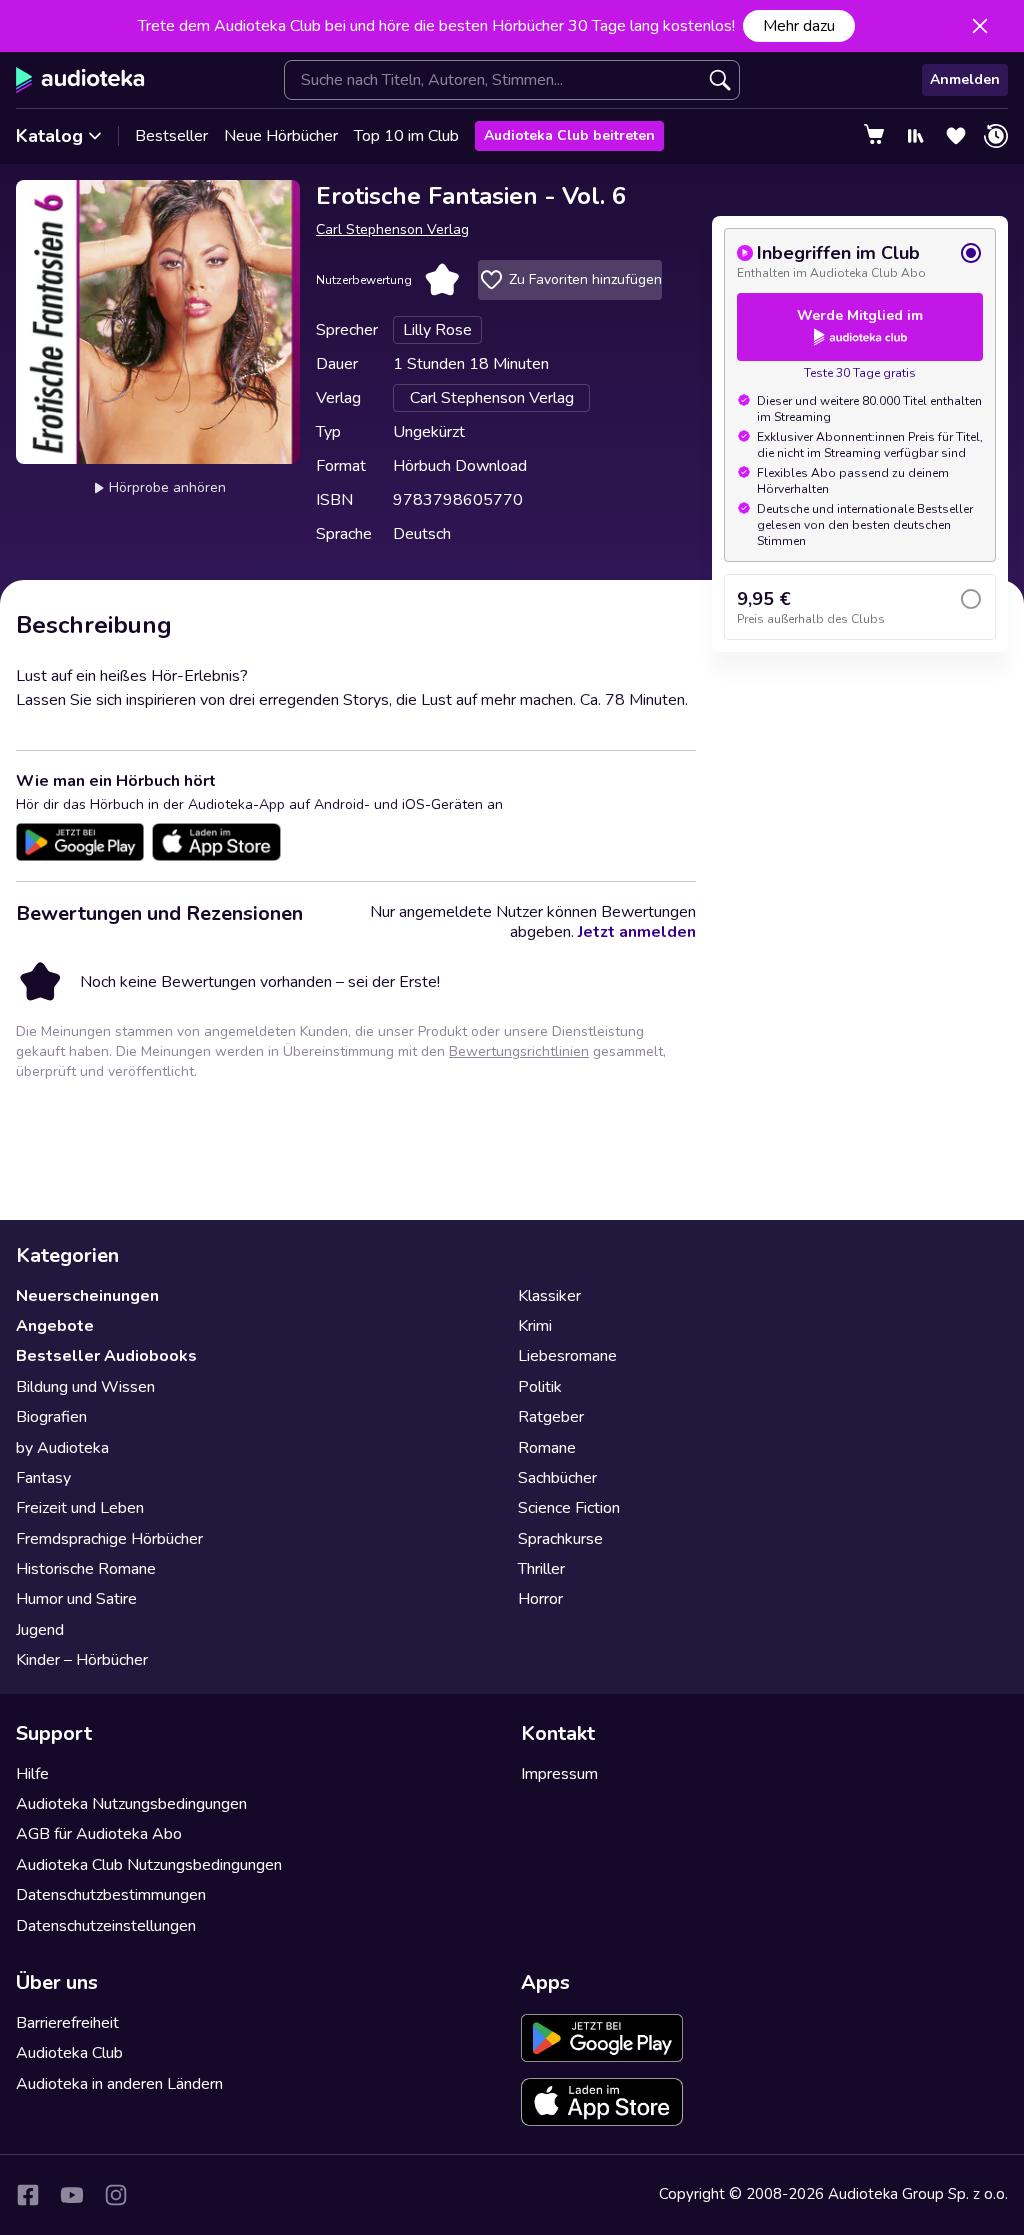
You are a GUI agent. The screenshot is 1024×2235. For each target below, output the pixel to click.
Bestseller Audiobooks (106, 1356)
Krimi (535, 1326)
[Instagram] (116, 2195)
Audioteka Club (69, 2053)
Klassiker (549, 1296)
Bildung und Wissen (85, 1387)
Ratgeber (551, 1417)
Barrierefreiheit (67, 2023)
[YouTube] (72, 2195)
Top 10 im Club (406, 136)
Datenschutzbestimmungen (111, 1895)
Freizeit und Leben (80, 1508)
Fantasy (43, 1478)
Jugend (40, 1630)
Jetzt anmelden (637, 932)
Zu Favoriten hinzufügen (585, 279)
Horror (540, 1599)
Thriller (541, 1569)
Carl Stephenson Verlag (392, 229)
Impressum (559, 1774)
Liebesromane (567, 1356)
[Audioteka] (80, 80)
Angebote (55, 1326)
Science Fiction (569, 1508)
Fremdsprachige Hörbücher (109, 1539)
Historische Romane (86, 1569)
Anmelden (965, 79)
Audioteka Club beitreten (569, 135)
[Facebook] (28, 2195)
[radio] (860, 261)
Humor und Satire (76, 1599)
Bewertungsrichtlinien (519, 1051)
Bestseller (171, 136)
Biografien (51, 1417)
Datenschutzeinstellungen (106, 1926)
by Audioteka (62, 1448)
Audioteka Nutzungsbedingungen (131, 1804)
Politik (540, 1387)
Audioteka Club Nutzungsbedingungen (149, 1865)
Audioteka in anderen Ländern (119, 2084)
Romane (547, 1448)
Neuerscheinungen (87, 1296)
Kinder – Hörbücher (82, 1660)
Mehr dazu (799, 26)
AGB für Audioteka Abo (99, 1834)
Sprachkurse (560, 1539)
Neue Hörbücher (281, 136)
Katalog (49, 136)
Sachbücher (557, 1478)
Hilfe (32, 1774)
